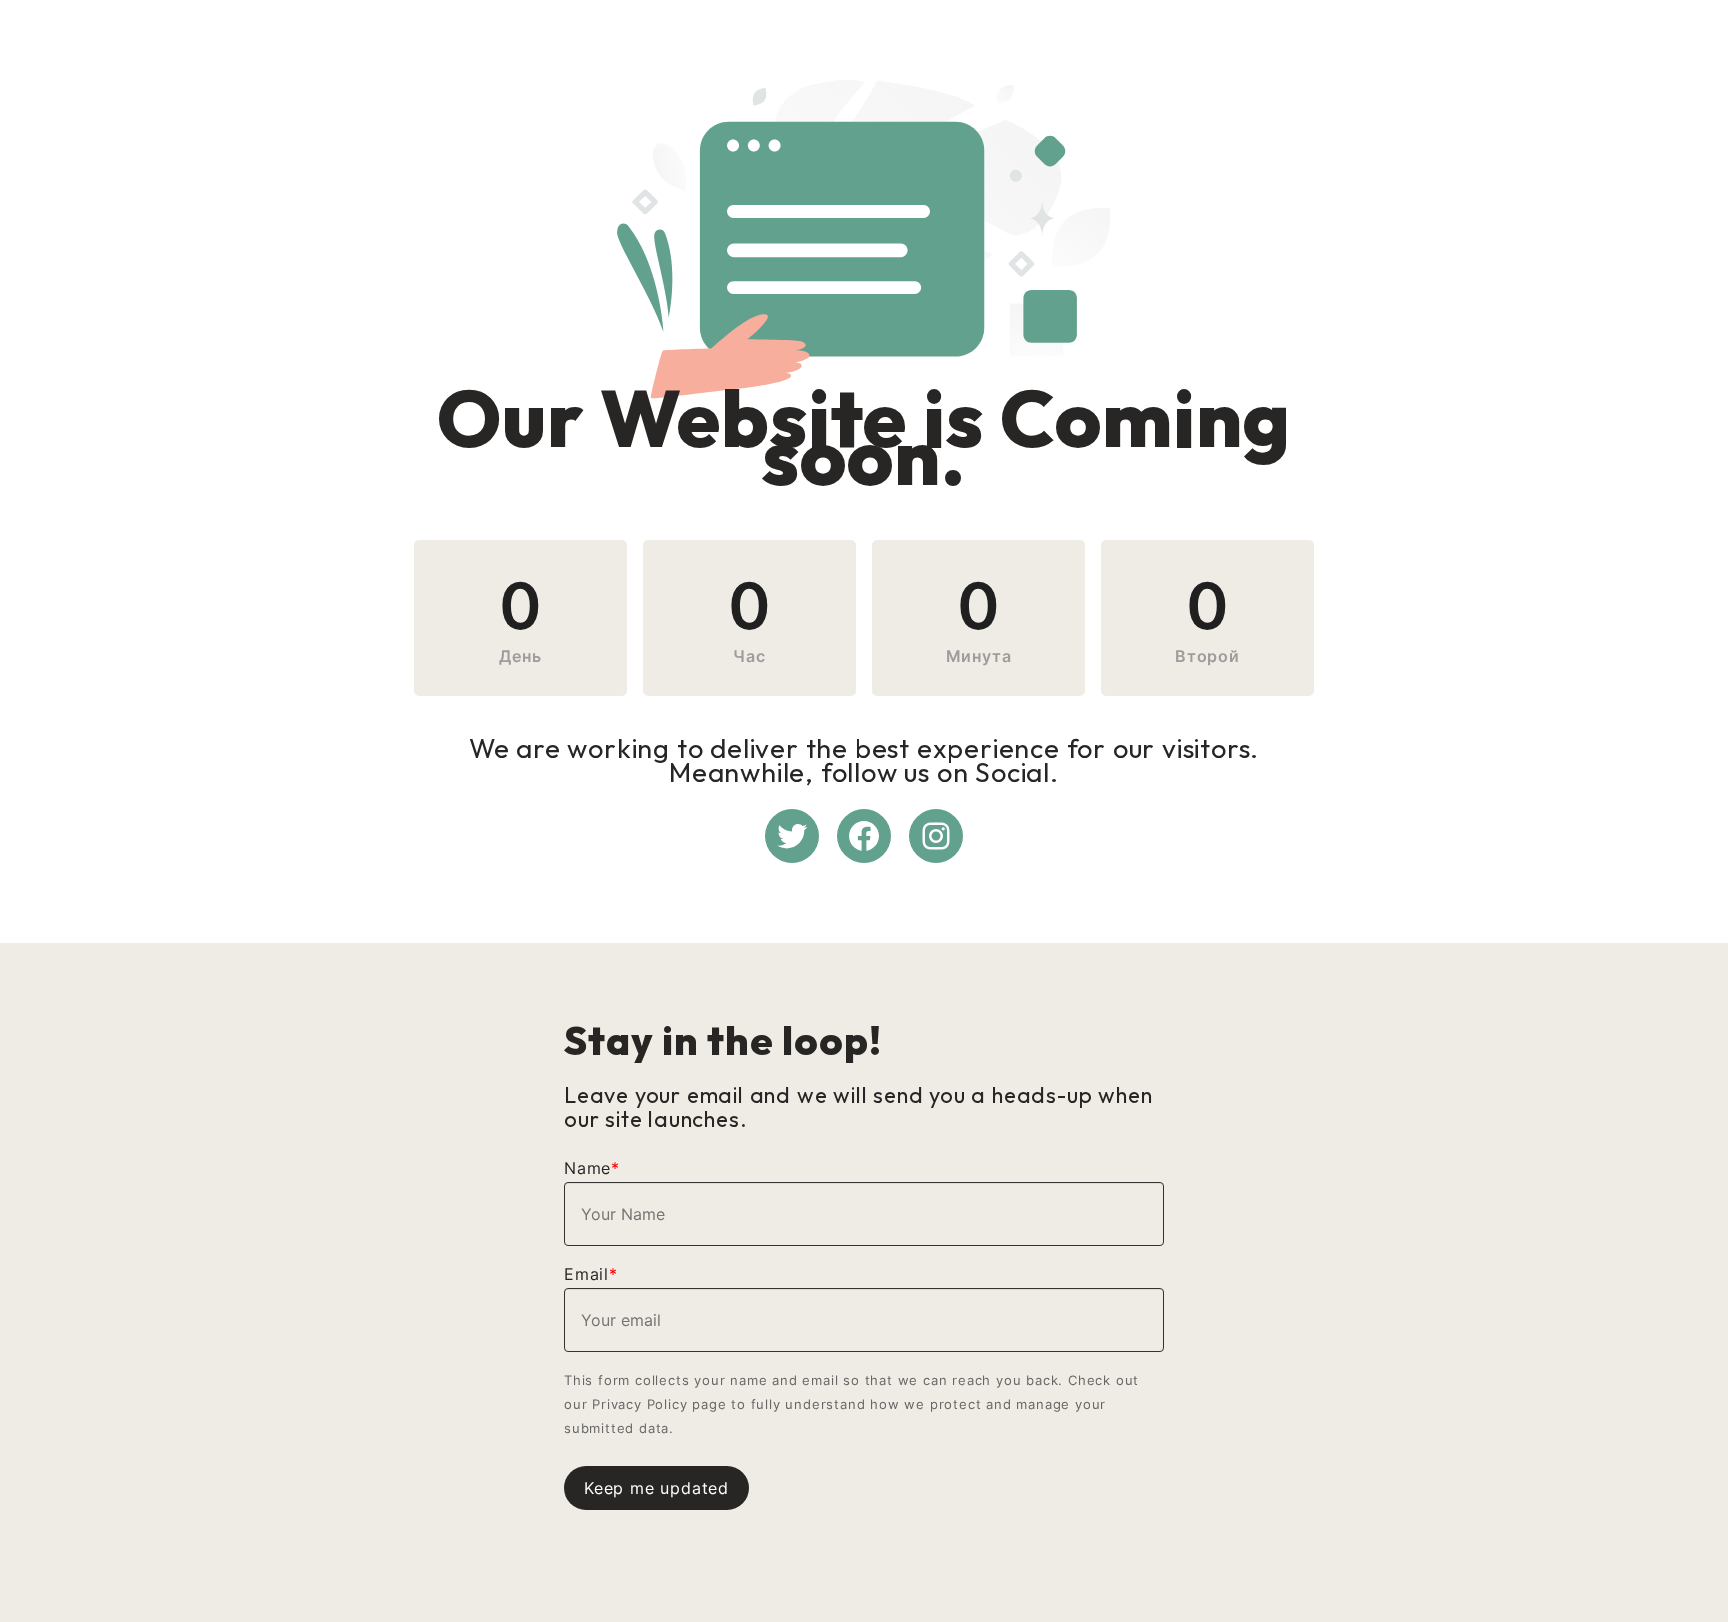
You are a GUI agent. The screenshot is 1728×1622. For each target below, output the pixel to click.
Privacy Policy (639, 1404)
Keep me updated (656, 1488)
